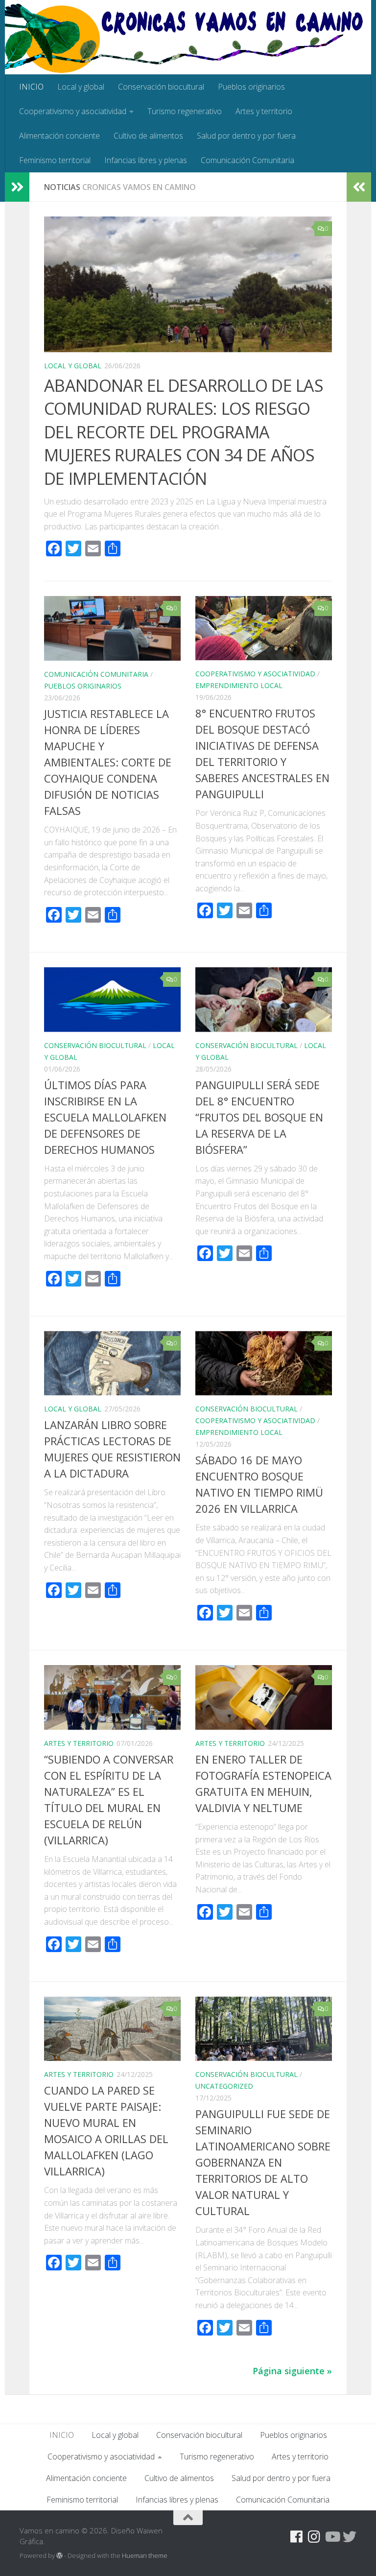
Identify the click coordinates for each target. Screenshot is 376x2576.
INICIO (31, 87)
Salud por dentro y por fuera (246, 136)
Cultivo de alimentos (148, 136)
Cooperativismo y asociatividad (73, 111)
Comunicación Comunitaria (247, 160)
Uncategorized (224, 2086)
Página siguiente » (292, 2371)
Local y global (81, 87)
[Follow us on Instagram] (314, 2537)
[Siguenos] (279, 2537)
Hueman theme (145, 2555)
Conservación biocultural (161, 87)
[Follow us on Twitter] (350, 2537)
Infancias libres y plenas (146, 160)
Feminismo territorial (55, 160)
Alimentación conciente (59, 136)
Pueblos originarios (251, 87)
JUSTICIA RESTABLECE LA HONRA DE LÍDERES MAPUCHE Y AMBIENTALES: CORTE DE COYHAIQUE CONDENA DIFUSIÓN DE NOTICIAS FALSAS (108, 762)
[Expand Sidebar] (17, 187)
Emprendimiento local (239, 685)
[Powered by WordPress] (59, 2556)
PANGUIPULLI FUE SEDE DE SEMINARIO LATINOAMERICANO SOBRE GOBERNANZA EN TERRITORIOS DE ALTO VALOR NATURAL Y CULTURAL (263, 2162)
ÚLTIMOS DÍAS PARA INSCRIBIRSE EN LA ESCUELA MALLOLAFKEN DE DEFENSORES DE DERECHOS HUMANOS (105, 1117)
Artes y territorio (264, 111)
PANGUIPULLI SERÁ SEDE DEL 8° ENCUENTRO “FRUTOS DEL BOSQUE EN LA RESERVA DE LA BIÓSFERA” (259, 1117)
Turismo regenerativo (185, 111)
